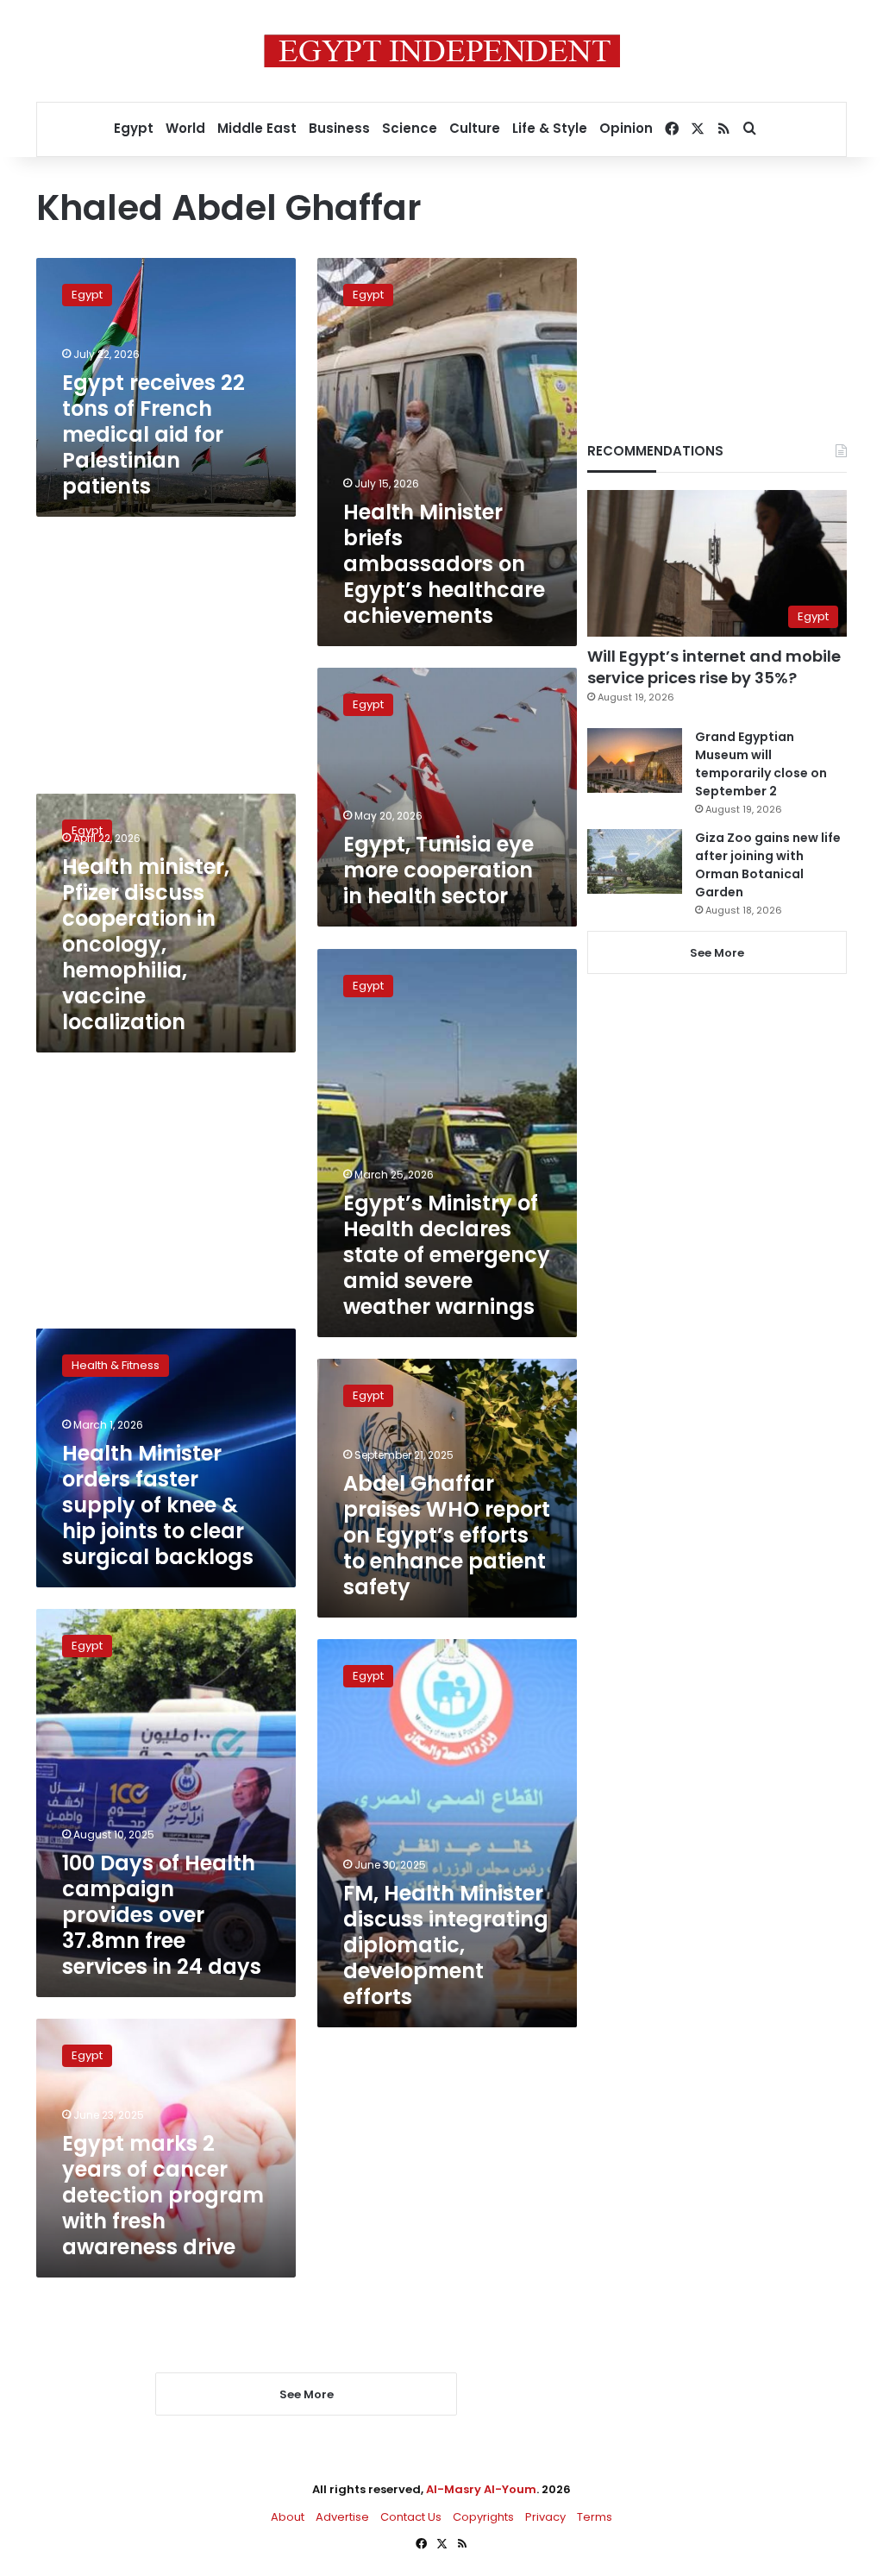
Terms (595, 2517)
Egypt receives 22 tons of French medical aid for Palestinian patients (153, 434)
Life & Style (550, 128)
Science (410, 128)
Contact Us (411, 2517)
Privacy (545, 2517)
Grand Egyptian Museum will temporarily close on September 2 (761, 764)
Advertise (342, 2517)
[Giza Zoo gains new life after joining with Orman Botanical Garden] (635, 861)
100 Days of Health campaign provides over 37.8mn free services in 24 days (162, 1915)
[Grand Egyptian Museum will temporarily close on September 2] (635, 760)
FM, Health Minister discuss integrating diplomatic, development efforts (446, 1945)
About (288, 2517)
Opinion (626, 128)
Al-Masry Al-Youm (481, 2489)
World (185, 128)
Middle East (257, 128)
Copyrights (483, 2517)
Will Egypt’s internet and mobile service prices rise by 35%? (714, 667)
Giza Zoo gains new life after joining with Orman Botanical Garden (768, 865)
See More (717, 953)
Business (339, 128)
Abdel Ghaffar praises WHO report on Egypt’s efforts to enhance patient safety (447, 1535)
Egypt (134, 128)
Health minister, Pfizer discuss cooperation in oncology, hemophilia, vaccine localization (146, 944)
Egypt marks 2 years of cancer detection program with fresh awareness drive (163, 2195)
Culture (475, 128)
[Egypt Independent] (442, 51)
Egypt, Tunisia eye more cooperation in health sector (438, 870)
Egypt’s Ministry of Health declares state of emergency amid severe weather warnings (447, 1255)
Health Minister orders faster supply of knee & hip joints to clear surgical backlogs (158, 1505)
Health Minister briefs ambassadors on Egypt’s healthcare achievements (444, 564)
